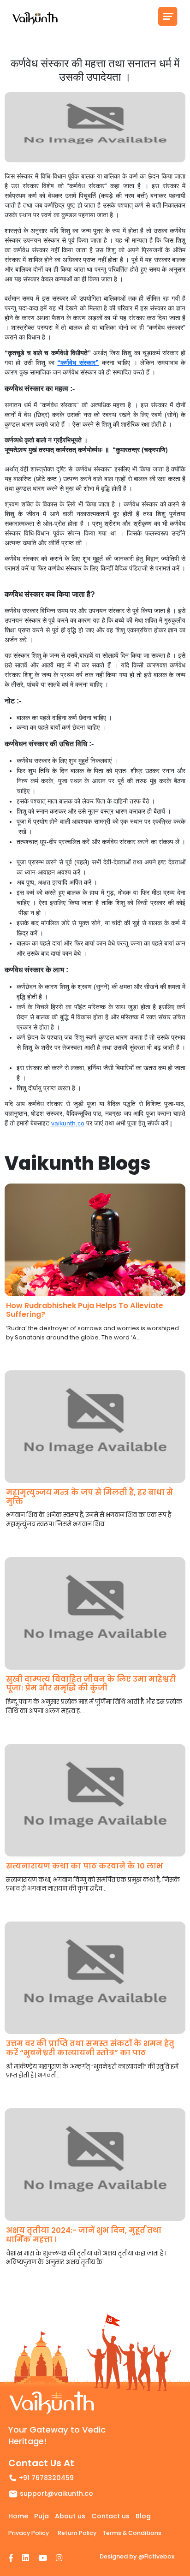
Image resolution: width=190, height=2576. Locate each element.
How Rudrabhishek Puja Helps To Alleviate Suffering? (85, 1310)
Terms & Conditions (132, 2533)
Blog (143, 2516)
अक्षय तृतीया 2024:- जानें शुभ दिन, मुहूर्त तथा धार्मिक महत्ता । (84, 2235)
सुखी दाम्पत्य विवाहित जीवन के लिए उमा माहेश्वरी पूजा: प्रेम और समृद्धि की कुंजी (91, 1684)
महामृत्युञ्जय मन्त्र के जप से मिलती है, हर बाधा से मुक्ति (89, 1497)
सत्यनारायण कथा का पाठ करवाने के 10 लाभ (84, 1866)
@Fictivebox (156, 2556)
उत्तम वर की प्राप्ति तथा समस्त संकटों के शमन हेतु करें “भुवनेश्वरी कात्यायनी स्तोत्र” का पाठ (90, 2048)
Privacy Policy (29, 2533)
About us (70, 2516)
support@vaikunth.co (56, 2493)
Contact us (110, 2516)
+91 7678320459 (46, 2478)
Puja (42, 2516)
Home (18, 2516)
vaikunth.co (68, 1123)
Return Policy (77, 2533)
